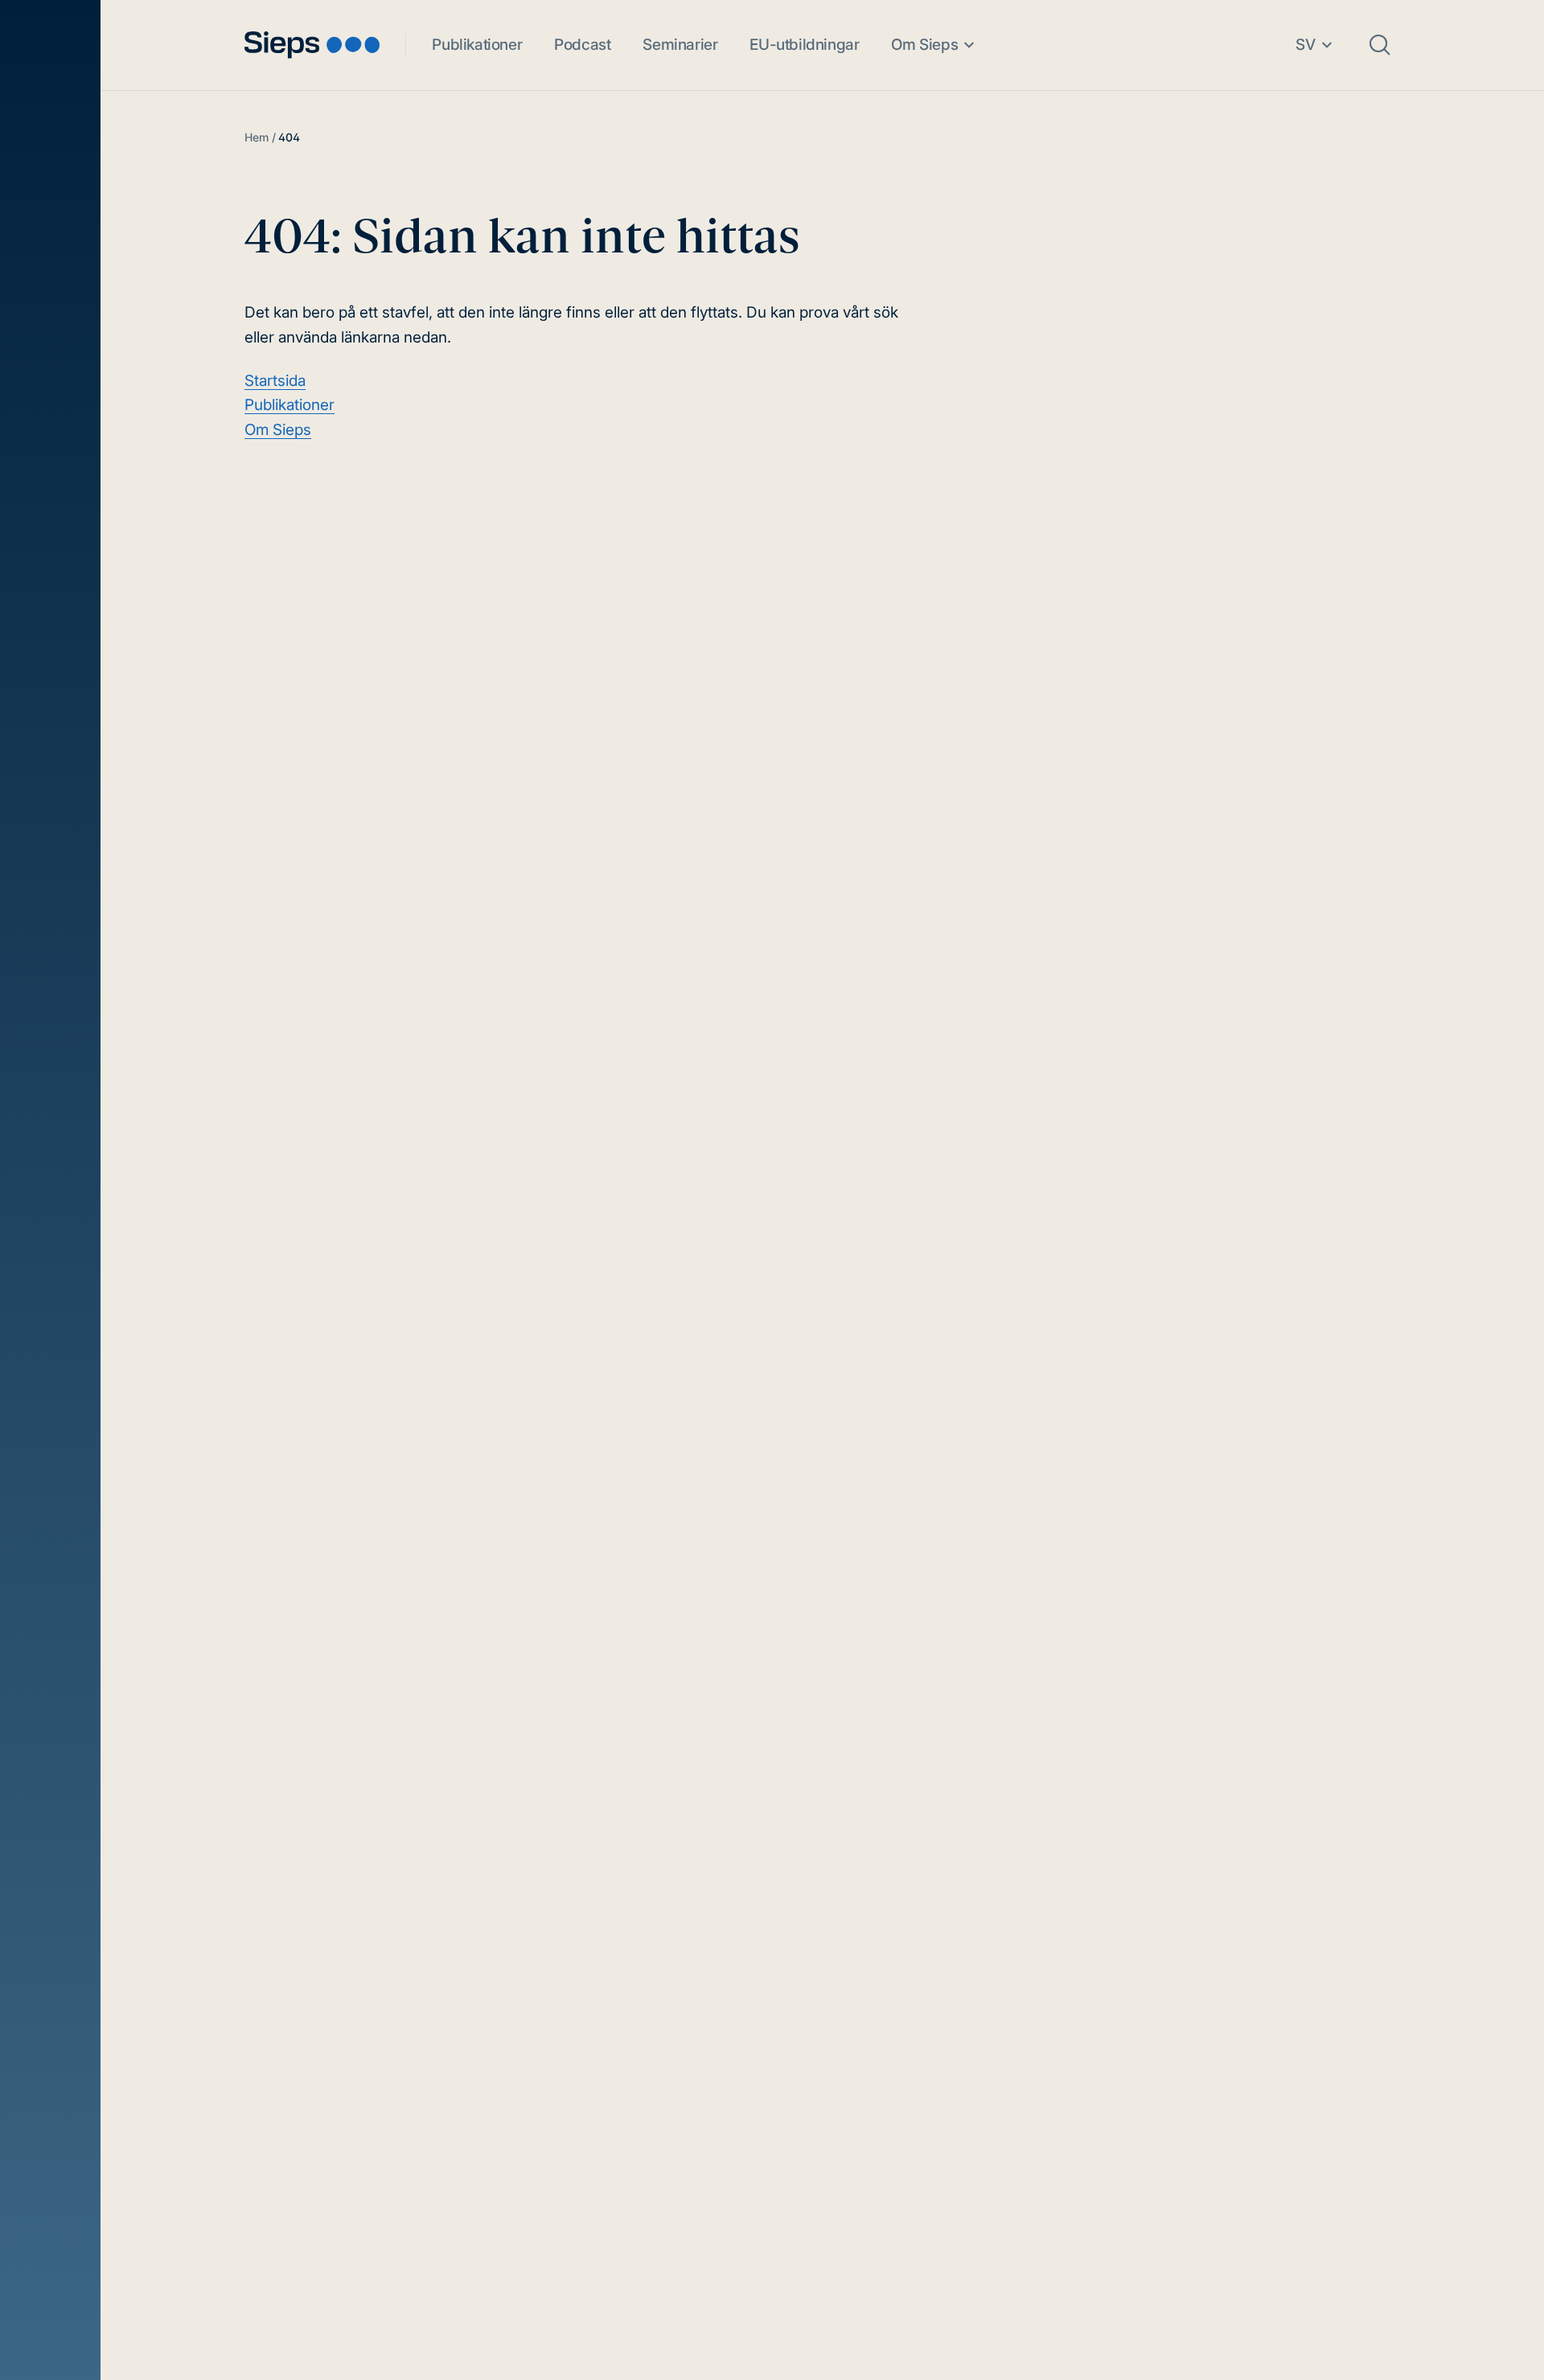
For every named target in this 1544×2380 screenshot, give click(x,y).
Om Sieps (924, 45)
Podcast (582, 45)
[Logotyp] (312, 45)
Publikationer (477, 45)
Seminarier (680, 45)
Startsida (275, 381)
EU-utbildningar (804, 45)
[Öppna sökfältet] (1380, 45)
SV (1306, 45)
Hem (257, 137)
